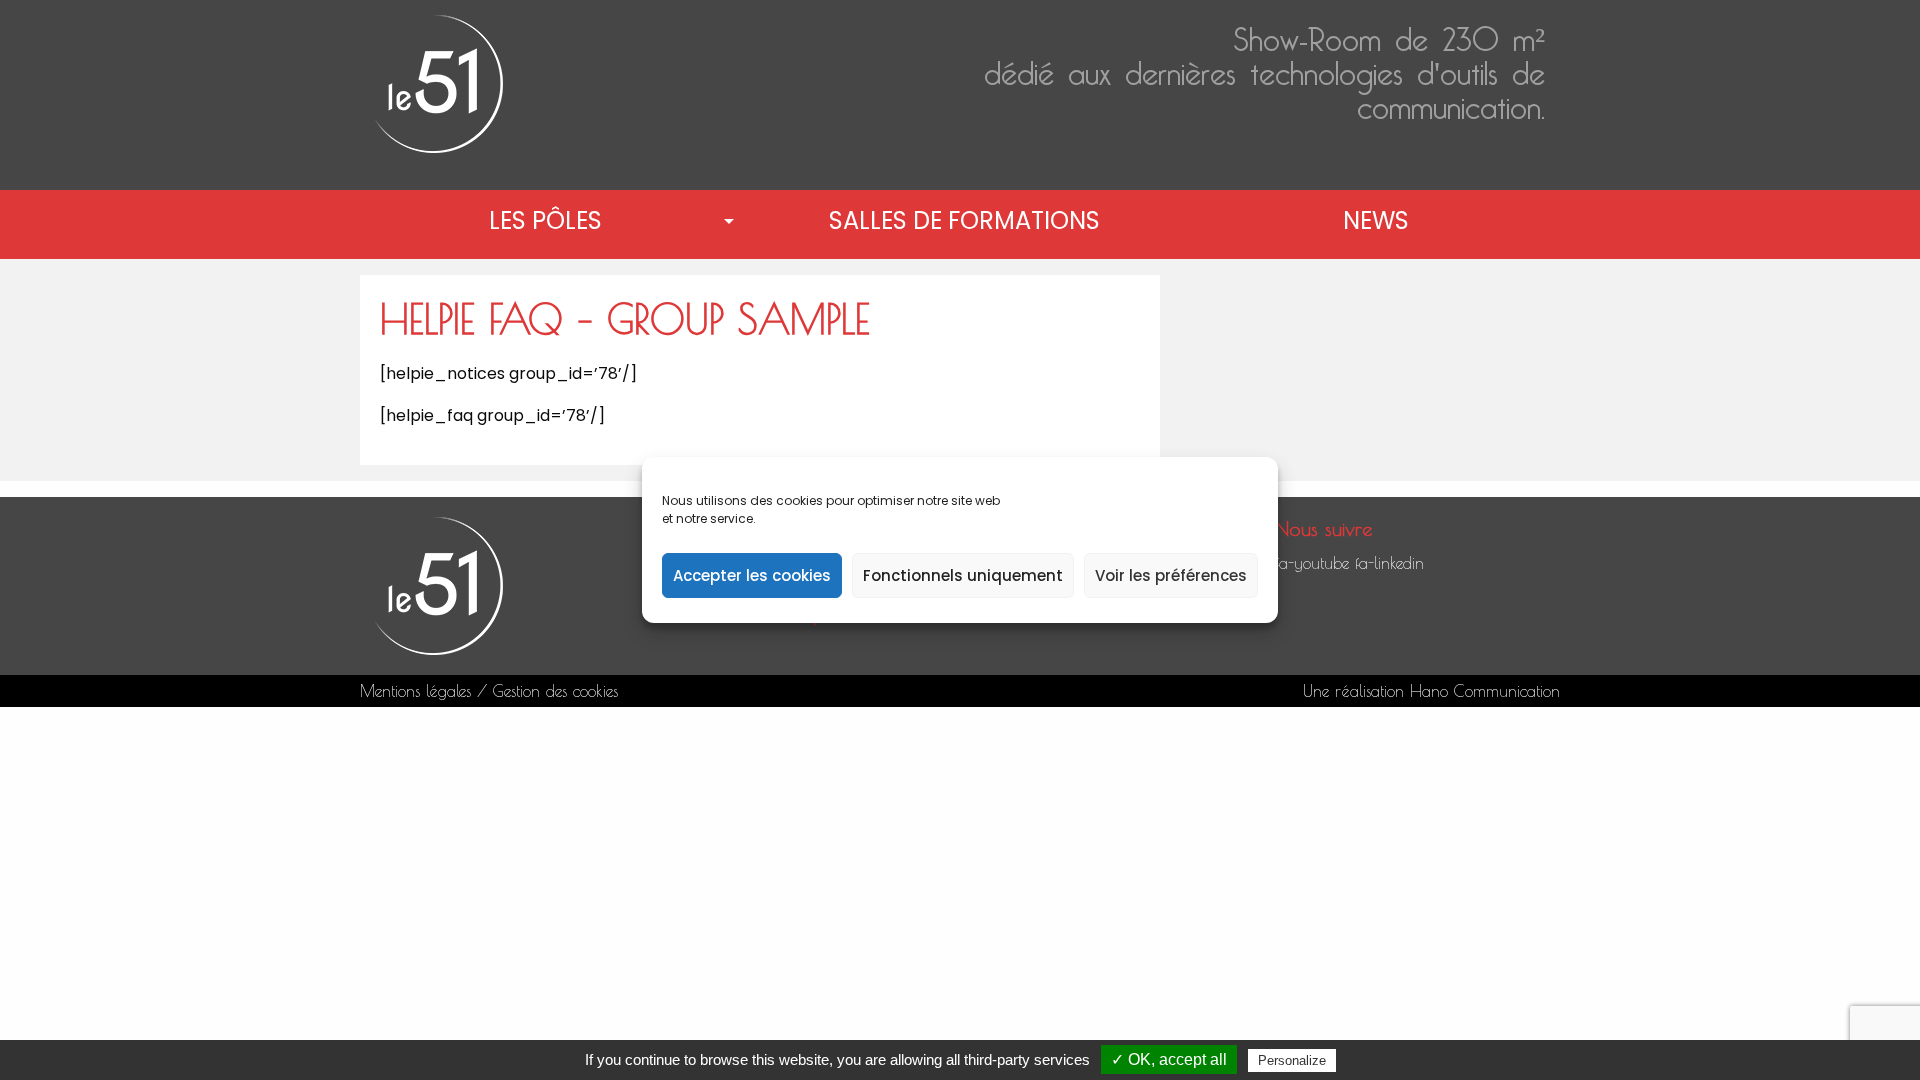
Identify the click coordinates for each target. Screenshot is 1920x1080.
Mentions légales (415, 691)
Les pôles (545, 220)
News (1376, 220)
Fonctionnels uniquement (963, 575)
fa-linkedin (1389, 563)
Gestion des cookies (555, 691)
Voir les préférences (1171, 575)
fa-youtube (1312, 563)
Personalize (1292, 1060)
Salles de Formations (964, 220)
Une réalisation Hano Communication (1431, 691)
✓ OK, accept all (1169, 1059)
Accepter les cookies (752, 575)
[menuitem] (549, 221)
